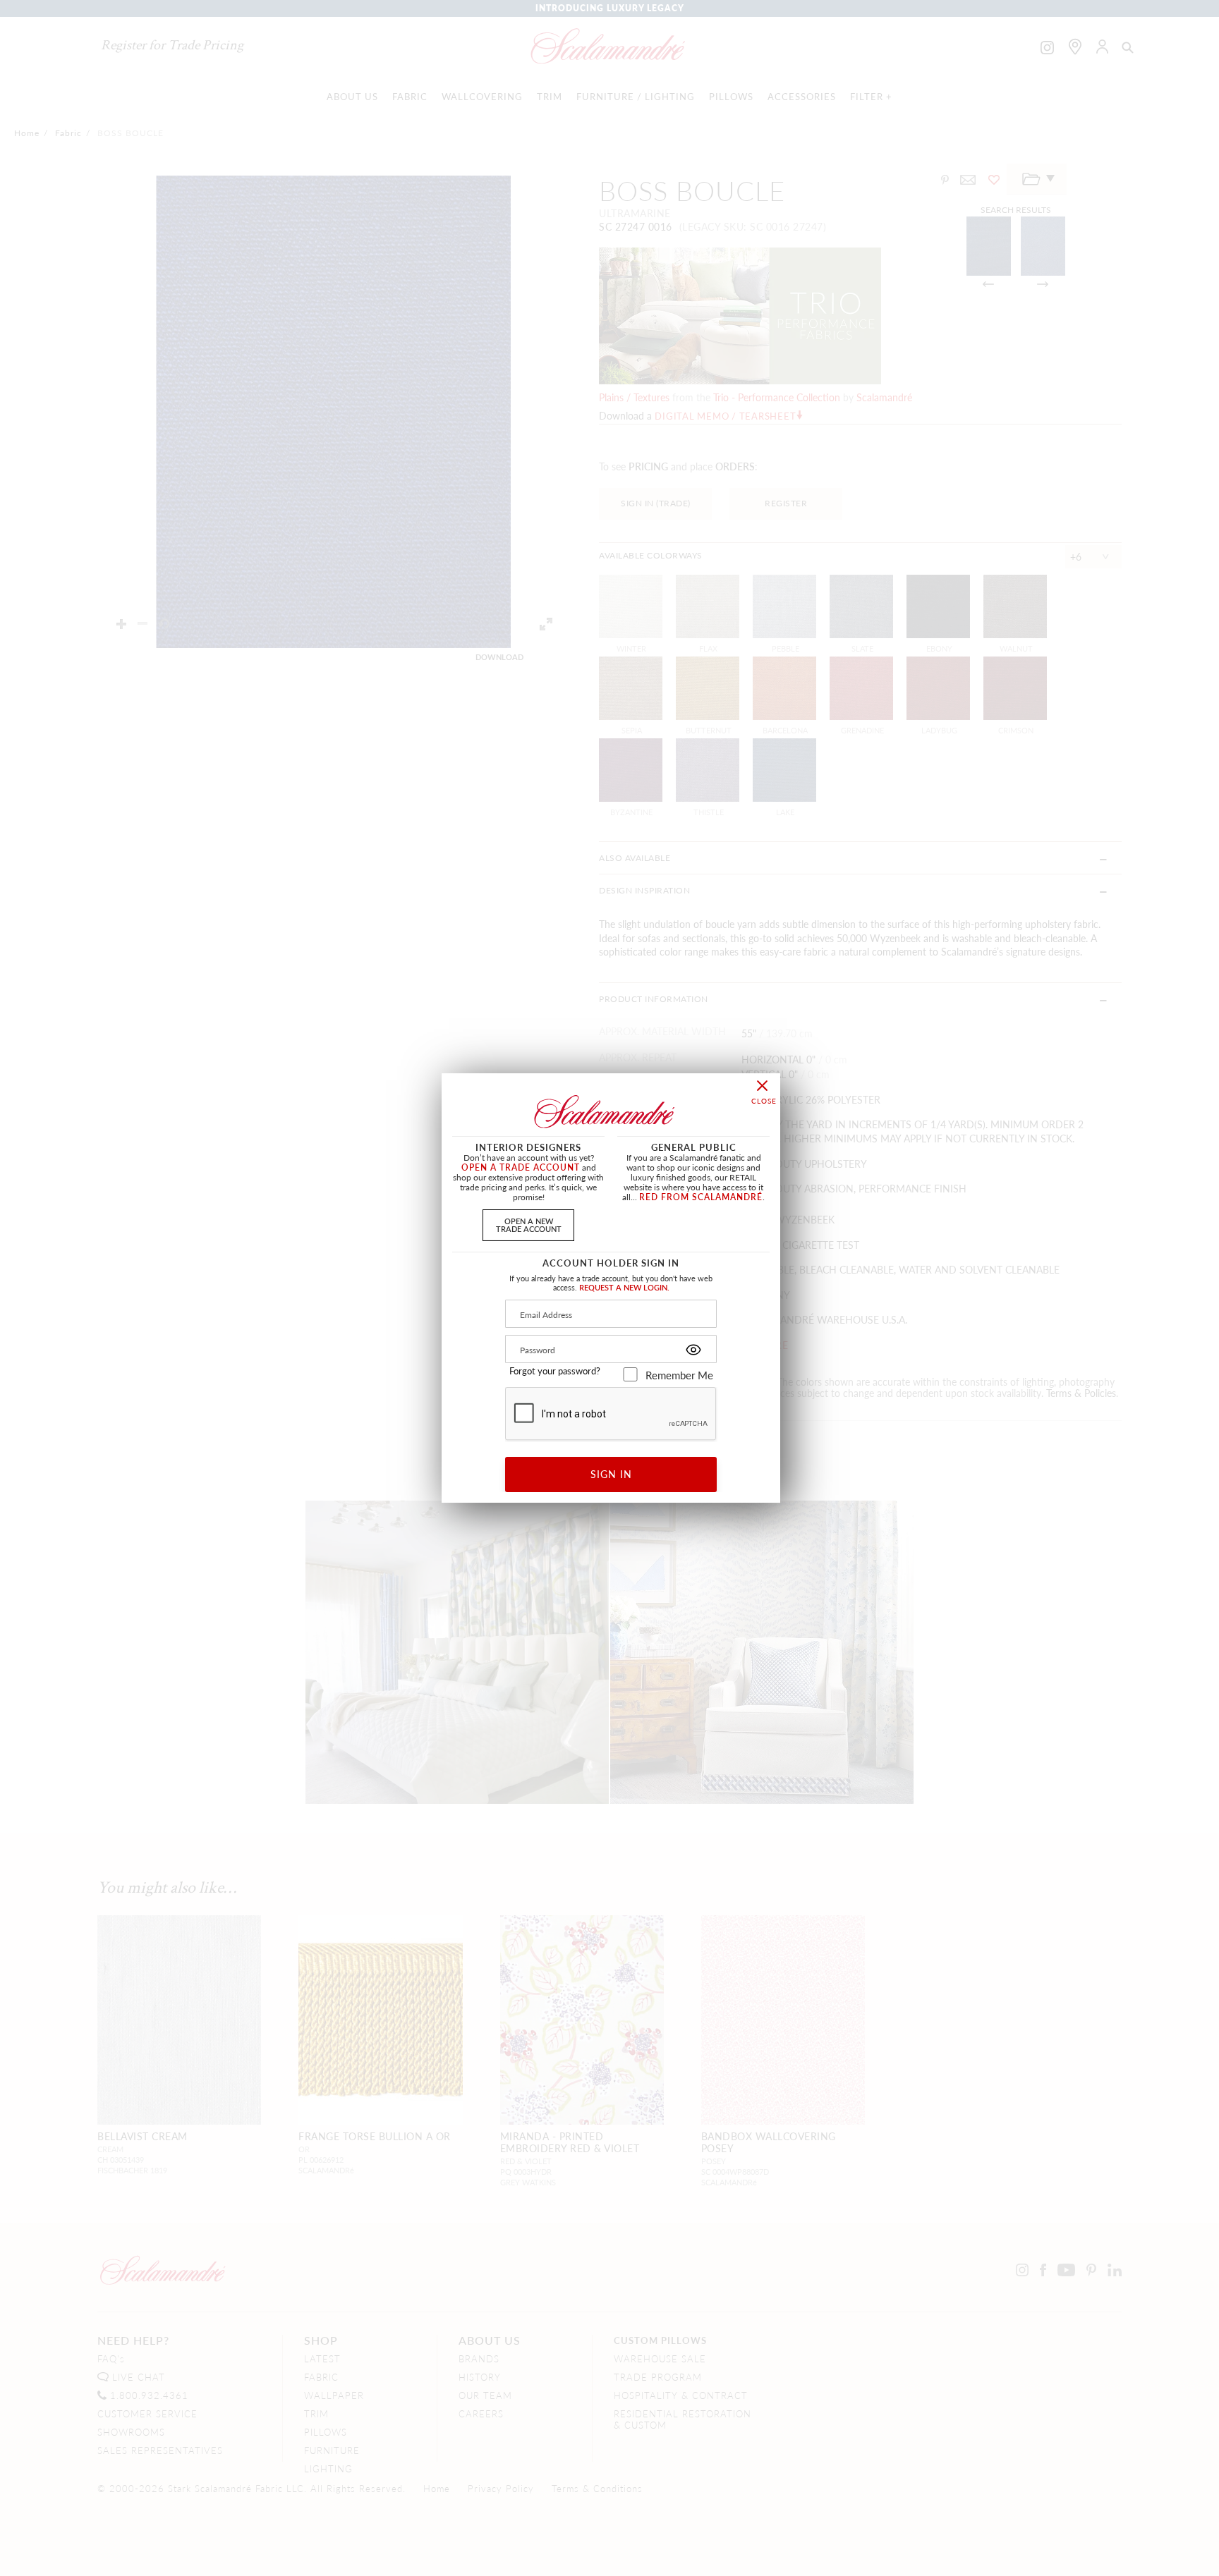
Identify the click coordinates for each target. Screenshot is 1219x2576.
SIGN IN (611, 1474)
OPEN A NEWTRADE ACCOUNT (529, 1225)
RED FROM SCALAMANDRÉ (701, 1197)
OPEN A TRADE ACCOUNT (521, 1167)
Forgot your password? (555, 1371)
